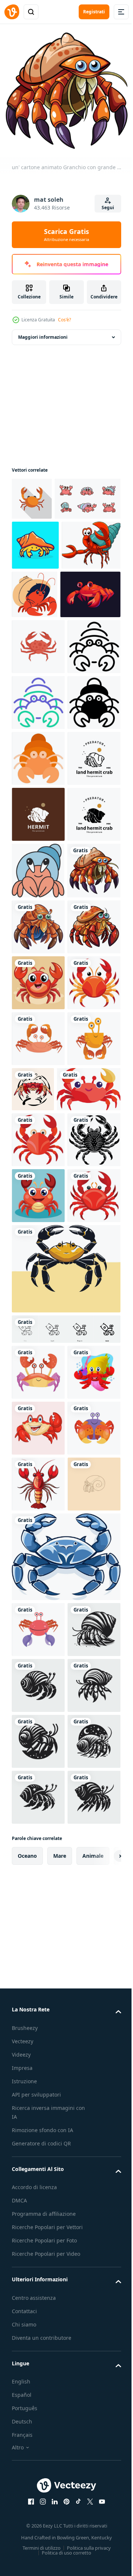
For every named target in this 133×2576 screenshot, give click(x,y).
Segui (108, 208)
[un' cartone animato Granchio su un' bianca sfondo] (38, 1511)
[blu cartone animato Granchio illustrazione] (65, 2420)
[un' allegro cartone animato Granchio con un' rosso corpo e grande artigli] (44, 1673)
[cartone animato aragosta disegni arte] (38, 2291)
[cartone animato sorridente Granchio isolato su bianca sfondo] (38, 2180)
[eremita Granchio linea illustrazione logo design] (38, 2347)
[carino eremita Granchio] (38, 1230)
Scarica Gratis (66, 235)
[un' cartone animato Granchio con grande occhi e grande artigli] (38, 1287)
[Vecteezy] (12, 12)
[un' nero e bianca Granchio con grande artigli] (38, 1779)
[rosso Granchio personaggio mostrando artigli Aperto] (38, 782)
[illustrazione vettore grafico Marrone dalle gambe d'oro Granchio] (38, 1622)
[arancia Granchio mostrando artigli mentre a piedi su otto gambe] (32, 493)
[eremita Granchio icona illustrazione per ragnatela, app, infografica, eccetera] (38, 838)
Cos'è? (64, 320)
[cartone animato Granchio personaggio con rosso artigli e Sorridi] (42, 730)
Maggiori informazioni (43, 332)
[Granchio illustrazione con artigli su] (65, 1964)
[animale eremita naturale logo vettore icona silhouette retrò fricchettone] (38, 1118)
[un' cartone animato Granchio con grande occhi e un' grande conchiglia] (38, 1399)
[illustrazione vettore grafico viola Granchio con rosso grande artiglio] (38, 2236)
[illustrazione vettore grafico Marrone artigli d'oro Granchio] (38, 1567)
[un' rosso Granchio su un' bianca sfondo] (38, 1891)
